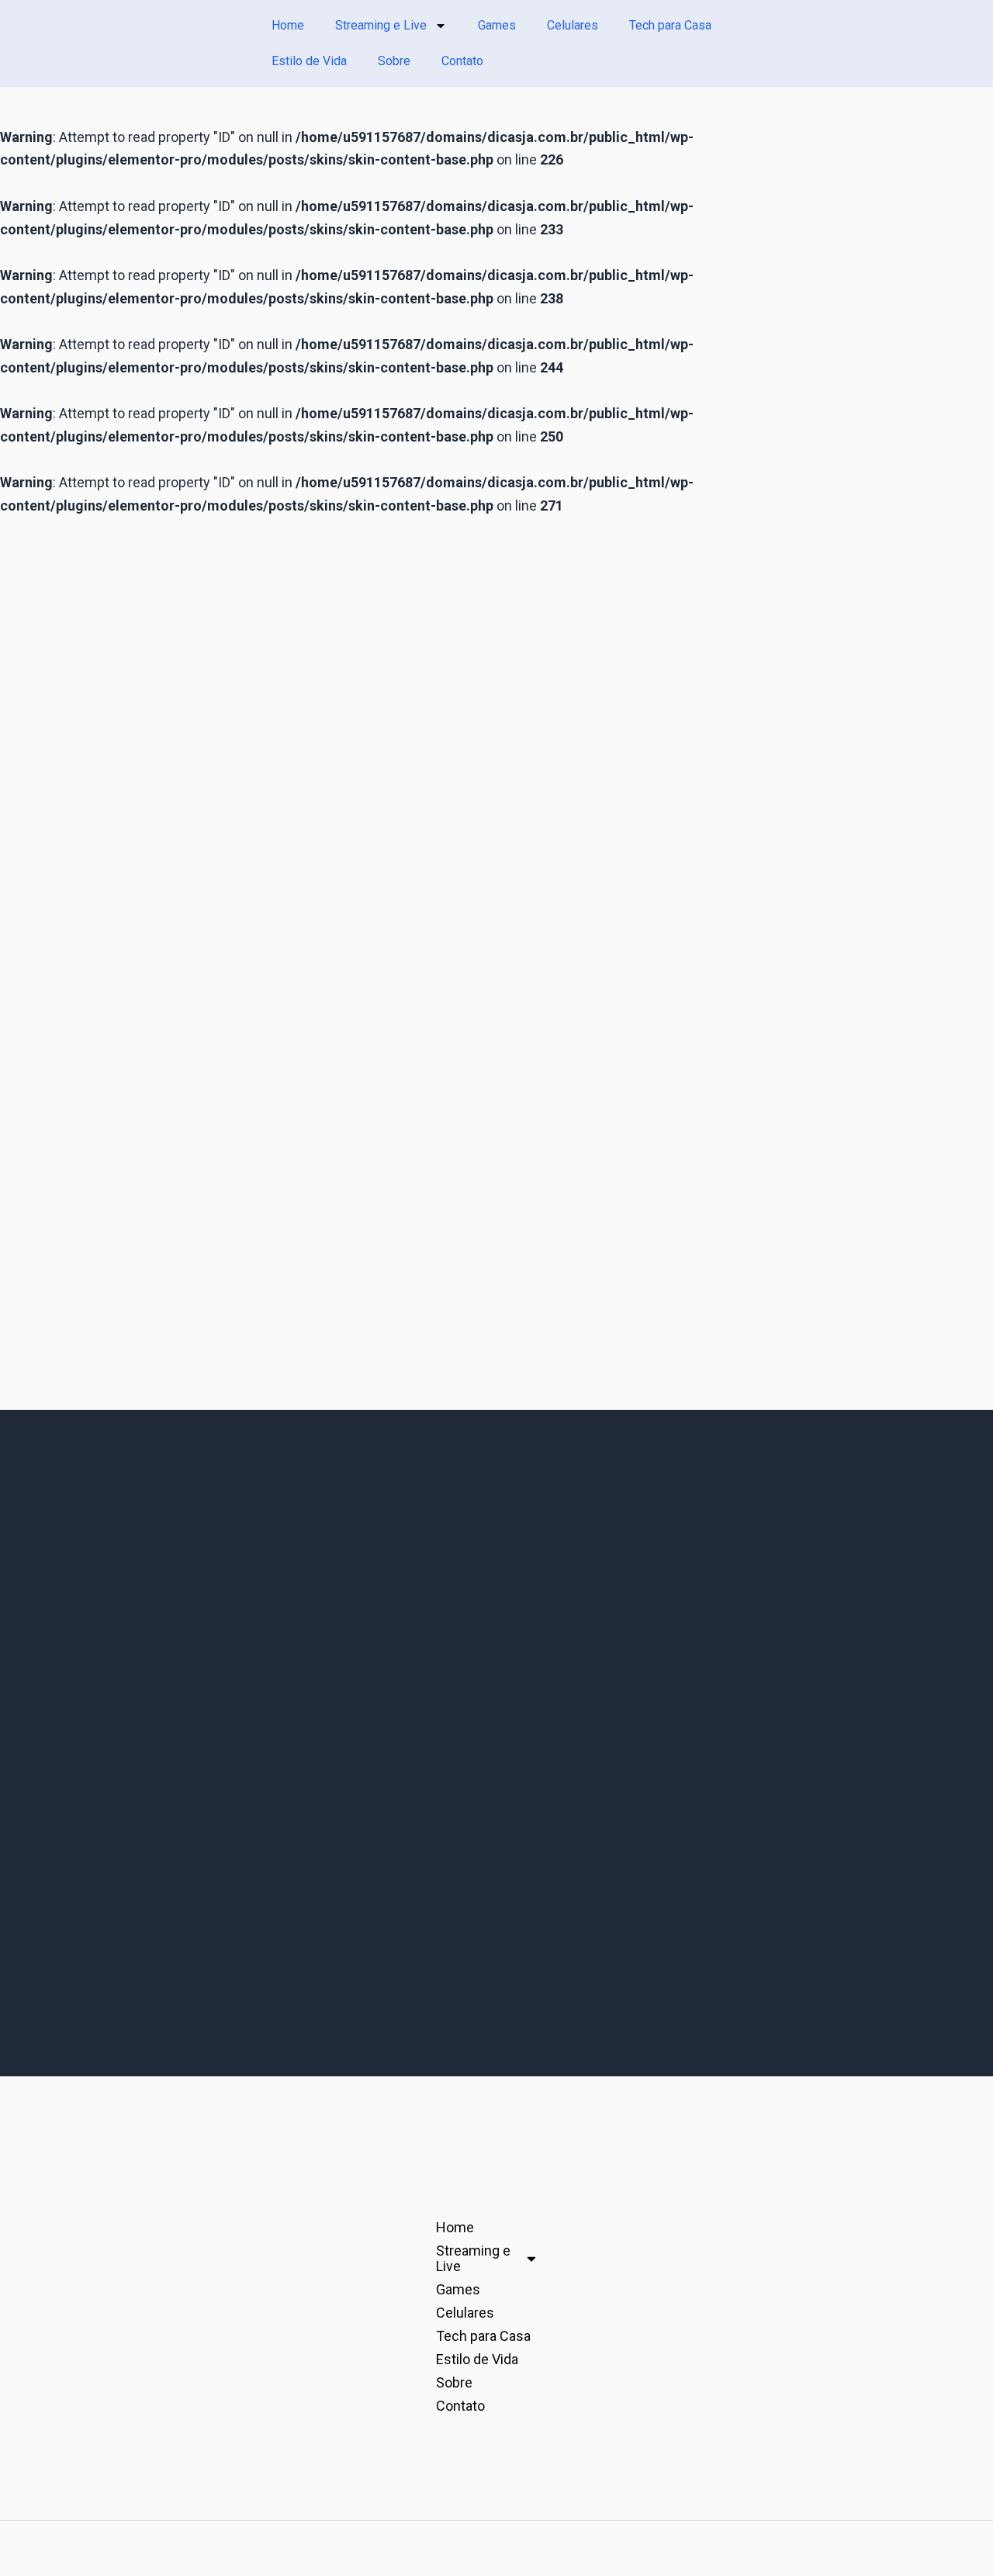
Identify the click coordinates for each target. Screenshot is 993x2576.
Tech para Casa (670, 25)
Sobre (394, 61)
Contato (462, 61)
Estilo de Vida (309, 61)
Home (288, 25)
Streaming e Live (381, 25)
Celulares (573, 25)
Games (497, 25)
